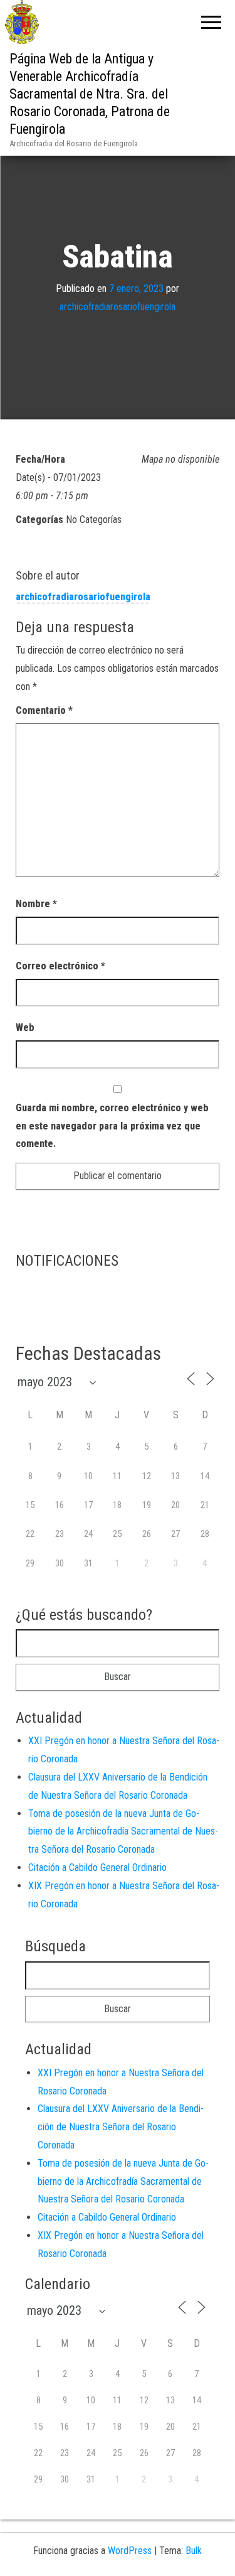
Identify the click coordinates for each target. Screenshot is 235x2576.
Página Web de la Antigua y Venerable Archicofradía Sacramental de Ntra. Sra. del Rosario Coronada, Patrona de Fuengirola (90, 94)
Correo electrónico (60, 966)
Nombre (36, 904)
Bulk (194, 2551)
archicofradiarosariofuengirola (118, 307)
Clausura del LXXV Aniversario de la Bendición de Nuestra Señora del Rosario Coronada (121, 2127)
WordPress (130, 2551)
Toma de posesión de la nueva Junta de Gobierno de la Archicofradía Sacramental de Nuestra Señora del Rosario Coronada (123, 1832)
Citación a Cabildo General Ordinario (97, 1867)
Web (25, 1027)
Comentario (44, 710)
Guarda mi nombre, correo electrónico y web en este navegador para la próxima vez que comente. (112, 1126)
